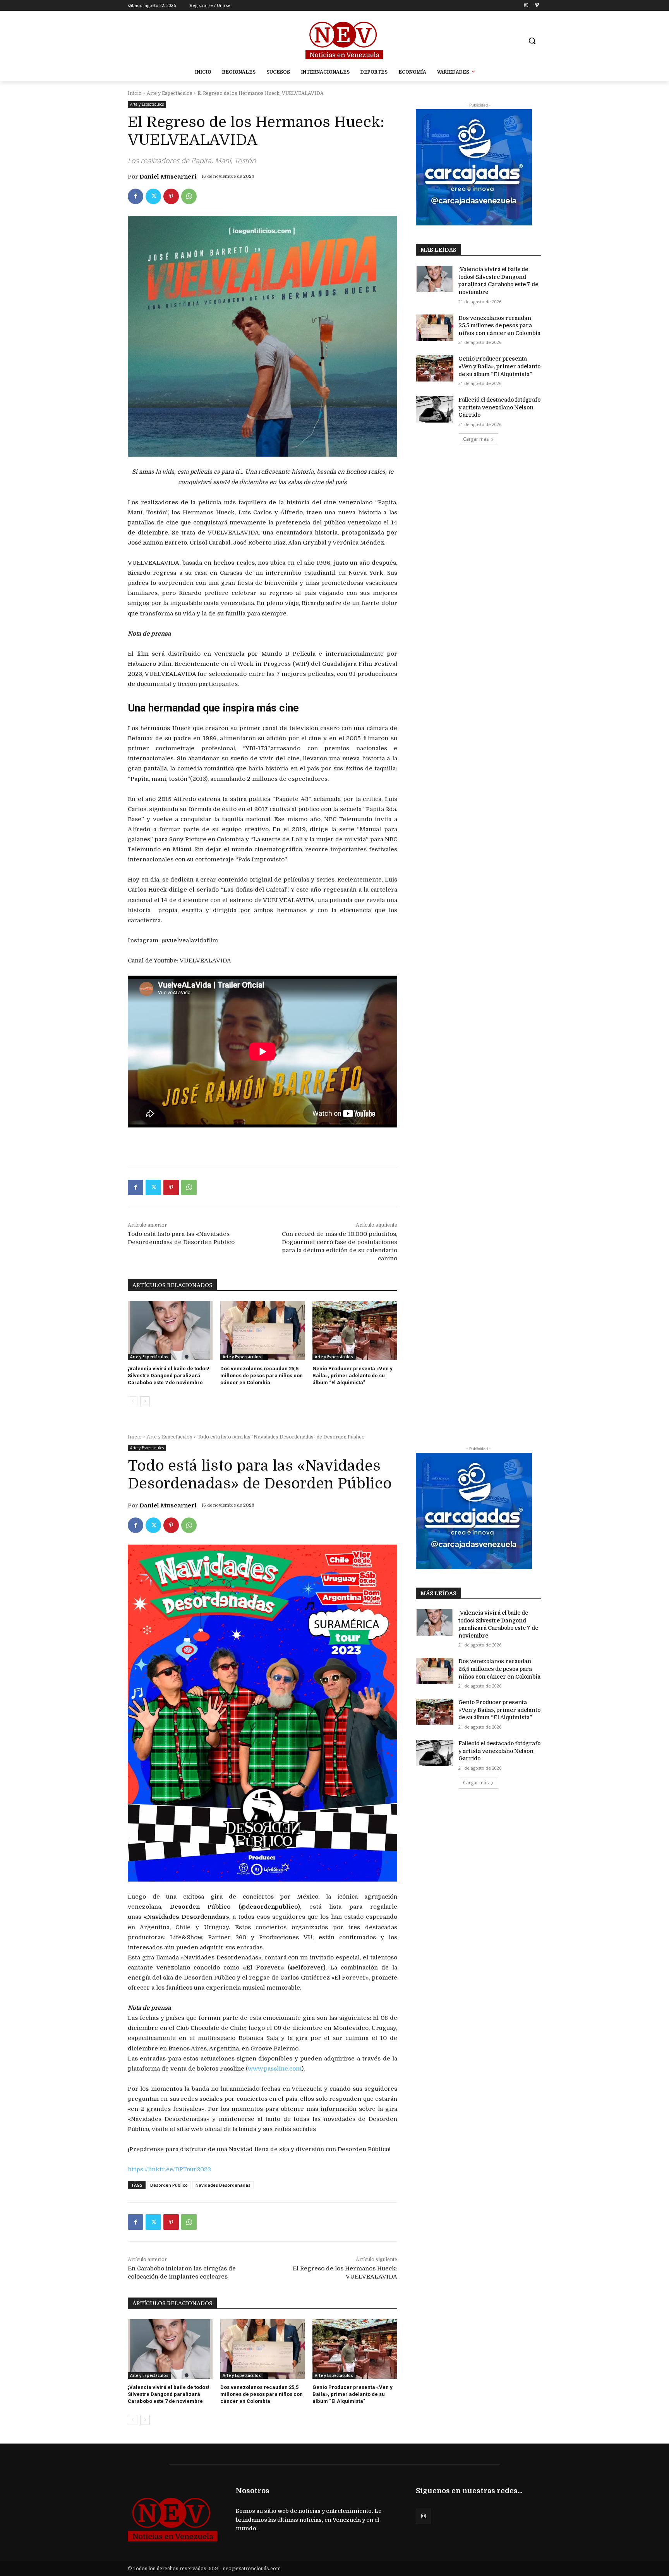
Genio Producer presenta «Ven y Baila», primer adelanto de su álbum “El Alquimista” (353, 1376)
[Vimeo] (537, 6)
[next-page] (145, 1401)
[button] (532, 41)
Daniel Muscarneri (168, 177)
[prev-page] (133, 1401)
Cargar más (476, 439)
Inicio (135, 93)
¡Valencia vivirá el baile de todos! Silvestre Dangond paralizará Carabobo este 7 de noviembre (169, 1376)
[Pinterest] (171, 196)
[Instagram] (526, 6)
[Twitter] (153, 196)
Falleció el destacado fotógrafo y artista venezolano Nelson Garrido (499, 407)
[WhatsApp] (189, 196)
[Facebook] (136, 196)
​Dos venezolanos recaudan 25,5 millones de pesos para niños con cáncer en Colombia (262, 1376)
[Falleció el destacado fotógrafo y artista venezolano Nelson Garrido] (435, 409)
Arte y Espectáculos (170, 93)
